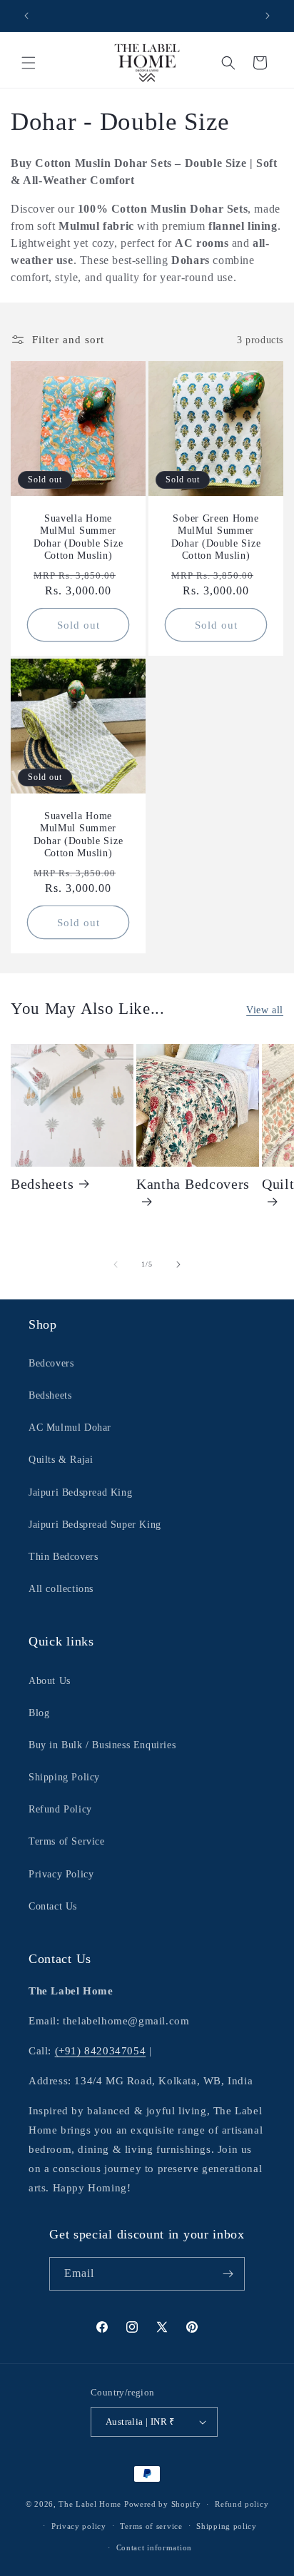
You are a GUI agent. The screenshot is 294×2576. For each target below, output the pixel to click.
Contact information (154, 2547)
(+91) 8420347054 (101, 2051)
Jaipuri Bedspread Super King (95, 1525)
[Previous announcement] (26, 16)
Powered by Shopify (163, 2504)
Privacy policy (79, 2526)
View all (265, 1010)
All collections (61, 1589)
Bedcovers (51, 1363)
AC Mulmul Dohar (70, 1428)
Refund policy (242, 2504)
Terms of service (151, 2526)
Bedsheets (42, 1184)
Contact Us (53, 1906)
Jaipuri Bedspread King (80, 1492)
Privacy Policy (61, 1874)
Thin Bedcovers (63, 1557)
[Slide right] (178, 1264)
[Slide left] (116, 1264)
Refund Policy (60, 1809)
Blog (39, 1713)
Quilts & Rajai (61, 1460)
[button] (29, 63)
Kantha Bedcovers (193, 1184)
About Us (50, 1681)
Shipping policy (227, 2526)
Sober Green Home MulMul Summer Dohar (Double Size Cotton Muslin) (216, 537)
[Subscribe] (228, 2274)
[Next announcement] (268, 16)
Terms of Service (67, 1841)
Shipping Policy (64, 1777)
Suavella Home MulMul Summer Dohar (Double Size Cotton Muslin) (78, 537)
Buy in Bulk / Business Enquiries (102, 1745)
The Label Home (90, 2504)
